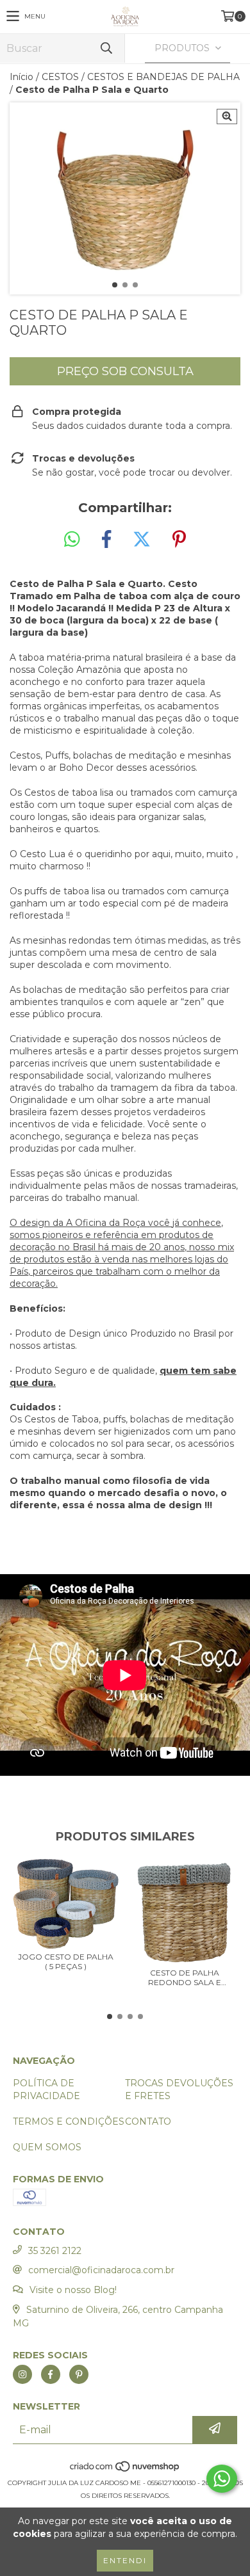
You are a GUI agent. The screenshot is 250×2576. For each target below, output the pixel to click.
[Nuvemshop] (125, 2470)
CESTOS (60, 77)
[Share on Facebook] (106, 540)
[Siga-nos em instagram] (22, 2374)
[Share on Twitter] (142, 540)
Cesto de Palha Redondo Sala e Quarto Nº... (185, 1977)
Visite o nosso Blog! (73, 2290)
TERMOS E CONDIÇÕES (69, 2121)
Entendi (125, 2560)
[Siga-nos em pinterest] (79, 2374)
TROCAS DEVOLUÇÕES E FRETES (179, 2089)
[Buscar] (106, 48)
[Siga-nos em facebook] (51, 2374)
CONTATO (148, 2121)
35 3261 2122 (55, 2251)
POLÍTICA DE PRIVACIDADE (46, 2089)
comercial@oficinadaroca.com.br (101, 2270)
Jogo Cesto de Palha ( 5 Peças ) (66, 1961)
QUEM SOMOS (47, 2147)
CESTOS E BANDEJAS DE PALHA (163, 77)
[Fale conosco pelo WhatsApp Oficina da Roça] (222, 2479)
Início (21, 77)
